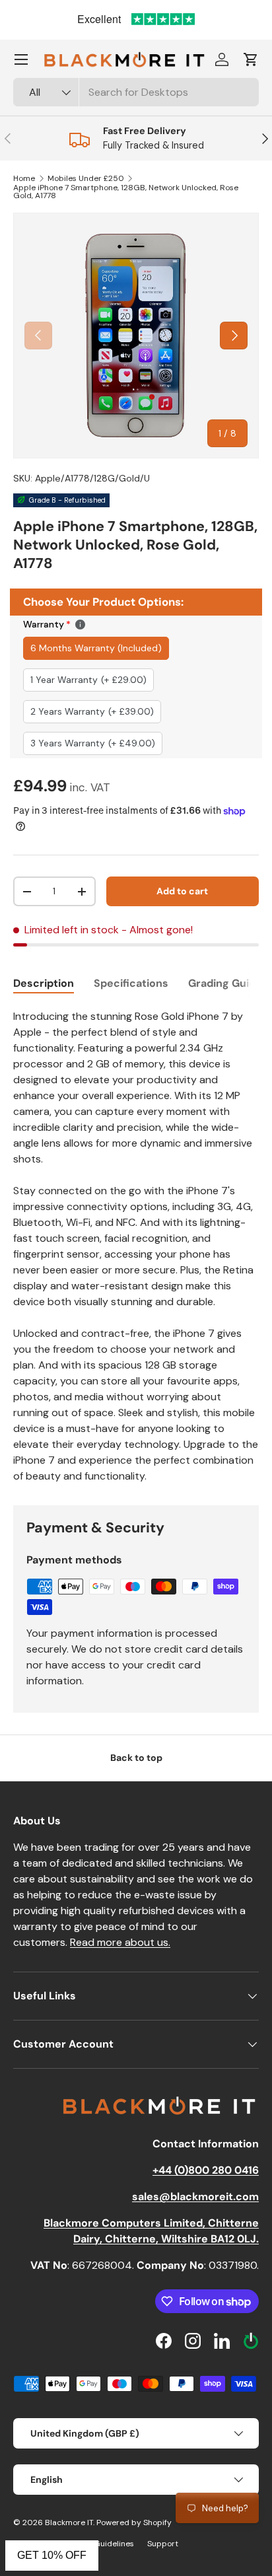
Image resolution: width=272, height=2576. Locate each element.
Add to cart (182, 891)
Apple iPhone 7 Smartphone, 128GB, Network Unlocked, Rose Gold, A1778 (126, 192)
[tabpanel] (136, 1246)
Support (163, 2544)
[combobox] (136, 92)
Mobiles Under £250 (86, 178)
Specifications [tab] (131, 983)
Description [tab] (44, 983)
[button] (251, 59)
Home (24, 178)
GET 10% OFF (52, 2555)
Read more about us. (120, 1942)
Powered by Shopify (134, 2522)
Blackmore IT (69, 2522)
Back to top (136, 1758)
